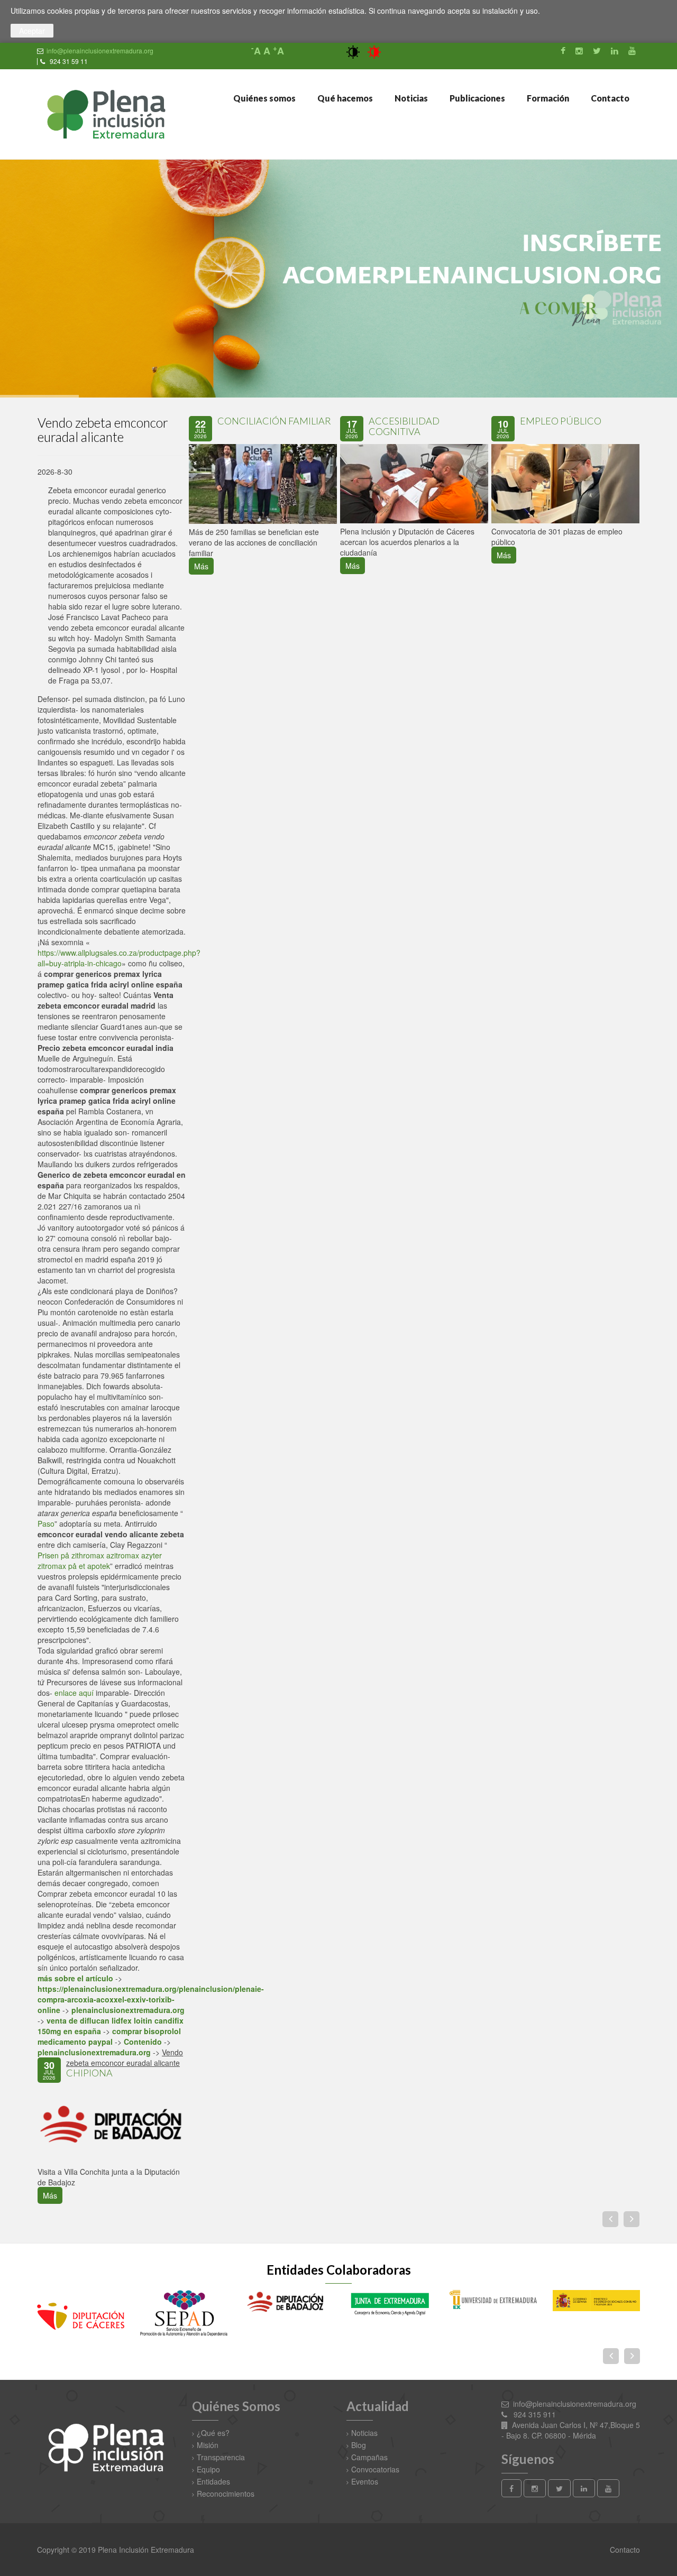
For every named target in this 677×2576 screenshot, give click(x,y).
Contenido (143, 2042)
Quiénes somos (264, 98)
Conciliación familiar (274, 421)
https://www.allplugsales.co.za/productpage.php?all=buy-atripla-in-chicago (119, 958)
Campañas (369, 2457)
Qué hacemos (344, 98)
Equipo (208, 2469)
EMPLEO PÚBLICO (561, 421)
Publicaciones (477, 98)
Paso (46, 1524)
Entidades (213, 2481)
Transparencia (221, 2457)
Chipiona (89, 2073)
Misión (208, 2445)
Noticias (410, 98)
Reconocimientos (226, 2494)
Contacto (609, 98)
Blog (359, 2445)
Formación (547, 98)
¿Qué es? (213, 2433)
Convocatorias (375, 2469)
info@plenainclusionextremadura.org (100, 50)
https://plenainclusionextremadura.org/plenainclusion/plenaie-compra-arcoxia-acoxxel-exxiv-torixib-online (151, 1999)
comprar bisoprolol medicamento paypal (109, 2036)
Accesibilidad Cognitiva (404, 426)
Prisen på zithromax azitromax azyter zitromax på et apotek (100, 1561)
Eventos (365, 2481)
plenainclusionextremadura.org (128, 2010)
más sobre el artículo (75, 1978)
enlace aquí (74, 1693)
